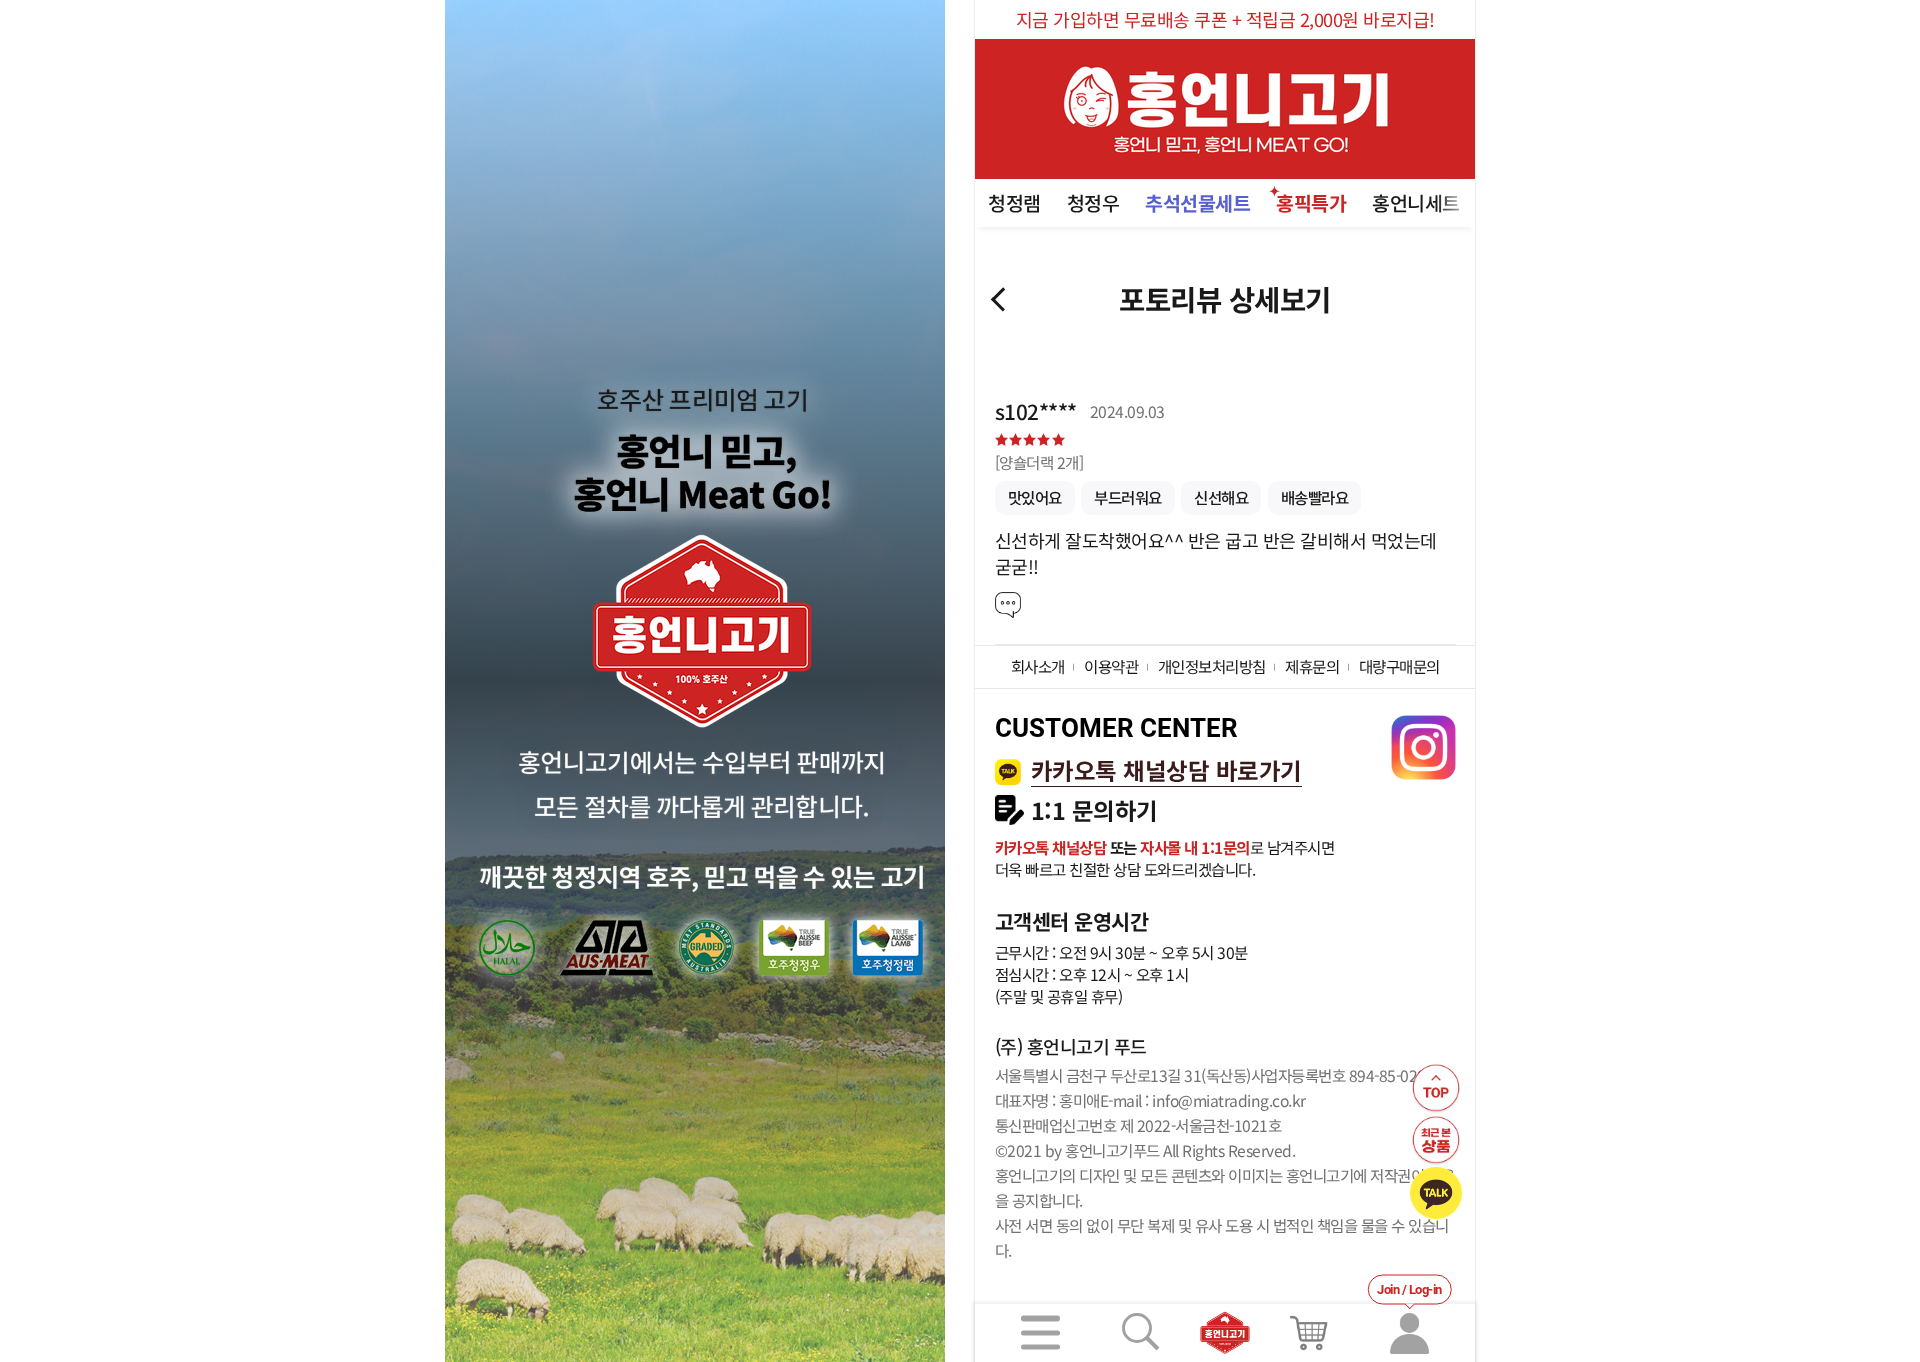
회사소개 (1038, 666)
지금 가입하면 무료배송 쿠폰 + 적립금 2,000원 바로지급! (1225, 19)
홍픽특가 (1311, 202)
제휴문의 (1312, 666)
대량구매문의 (1399, 666)
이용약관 (1111, 666)
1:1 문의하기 (1094, 810)
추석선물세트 (1197, 202)
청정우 (1093, 202)
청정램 (1014, 202)
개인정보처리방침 (1212, 666)
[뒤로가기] (998, 299)
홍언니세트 (1416, 202)
